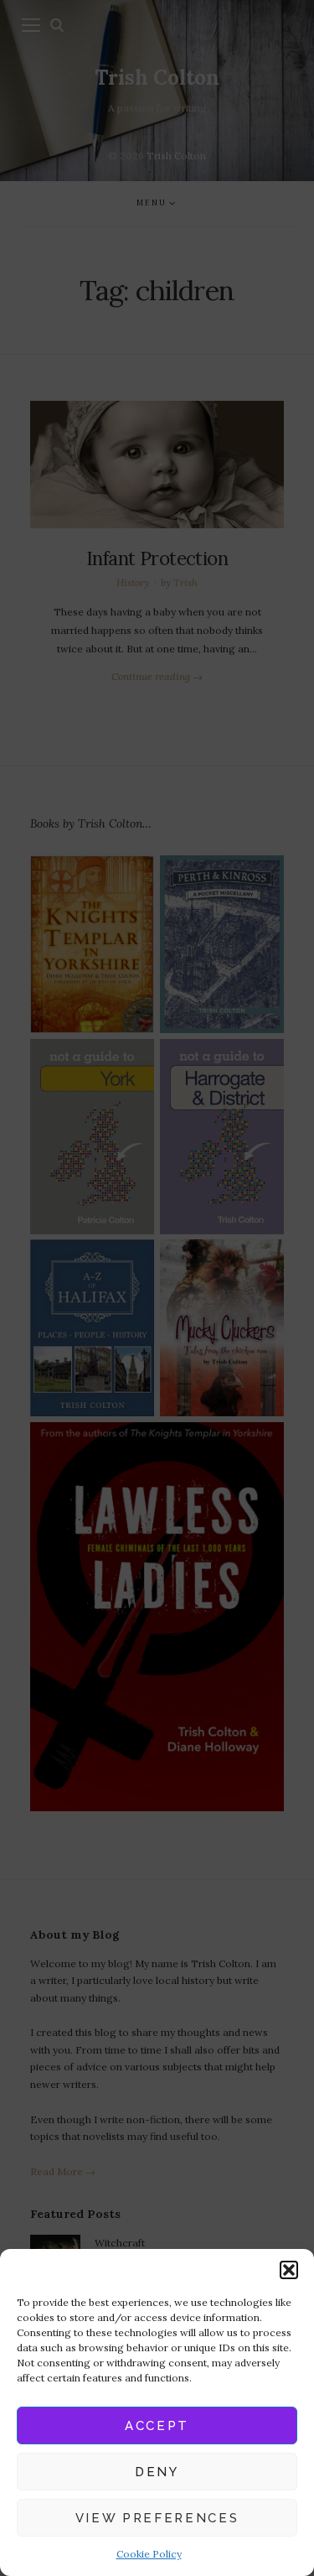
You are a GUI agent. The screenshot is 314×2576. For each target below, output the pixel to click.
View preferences (157, 2518)
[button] (289, 2270)
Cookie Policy (149, 2554)
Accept (157, 2426)
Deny (157, 2472)
